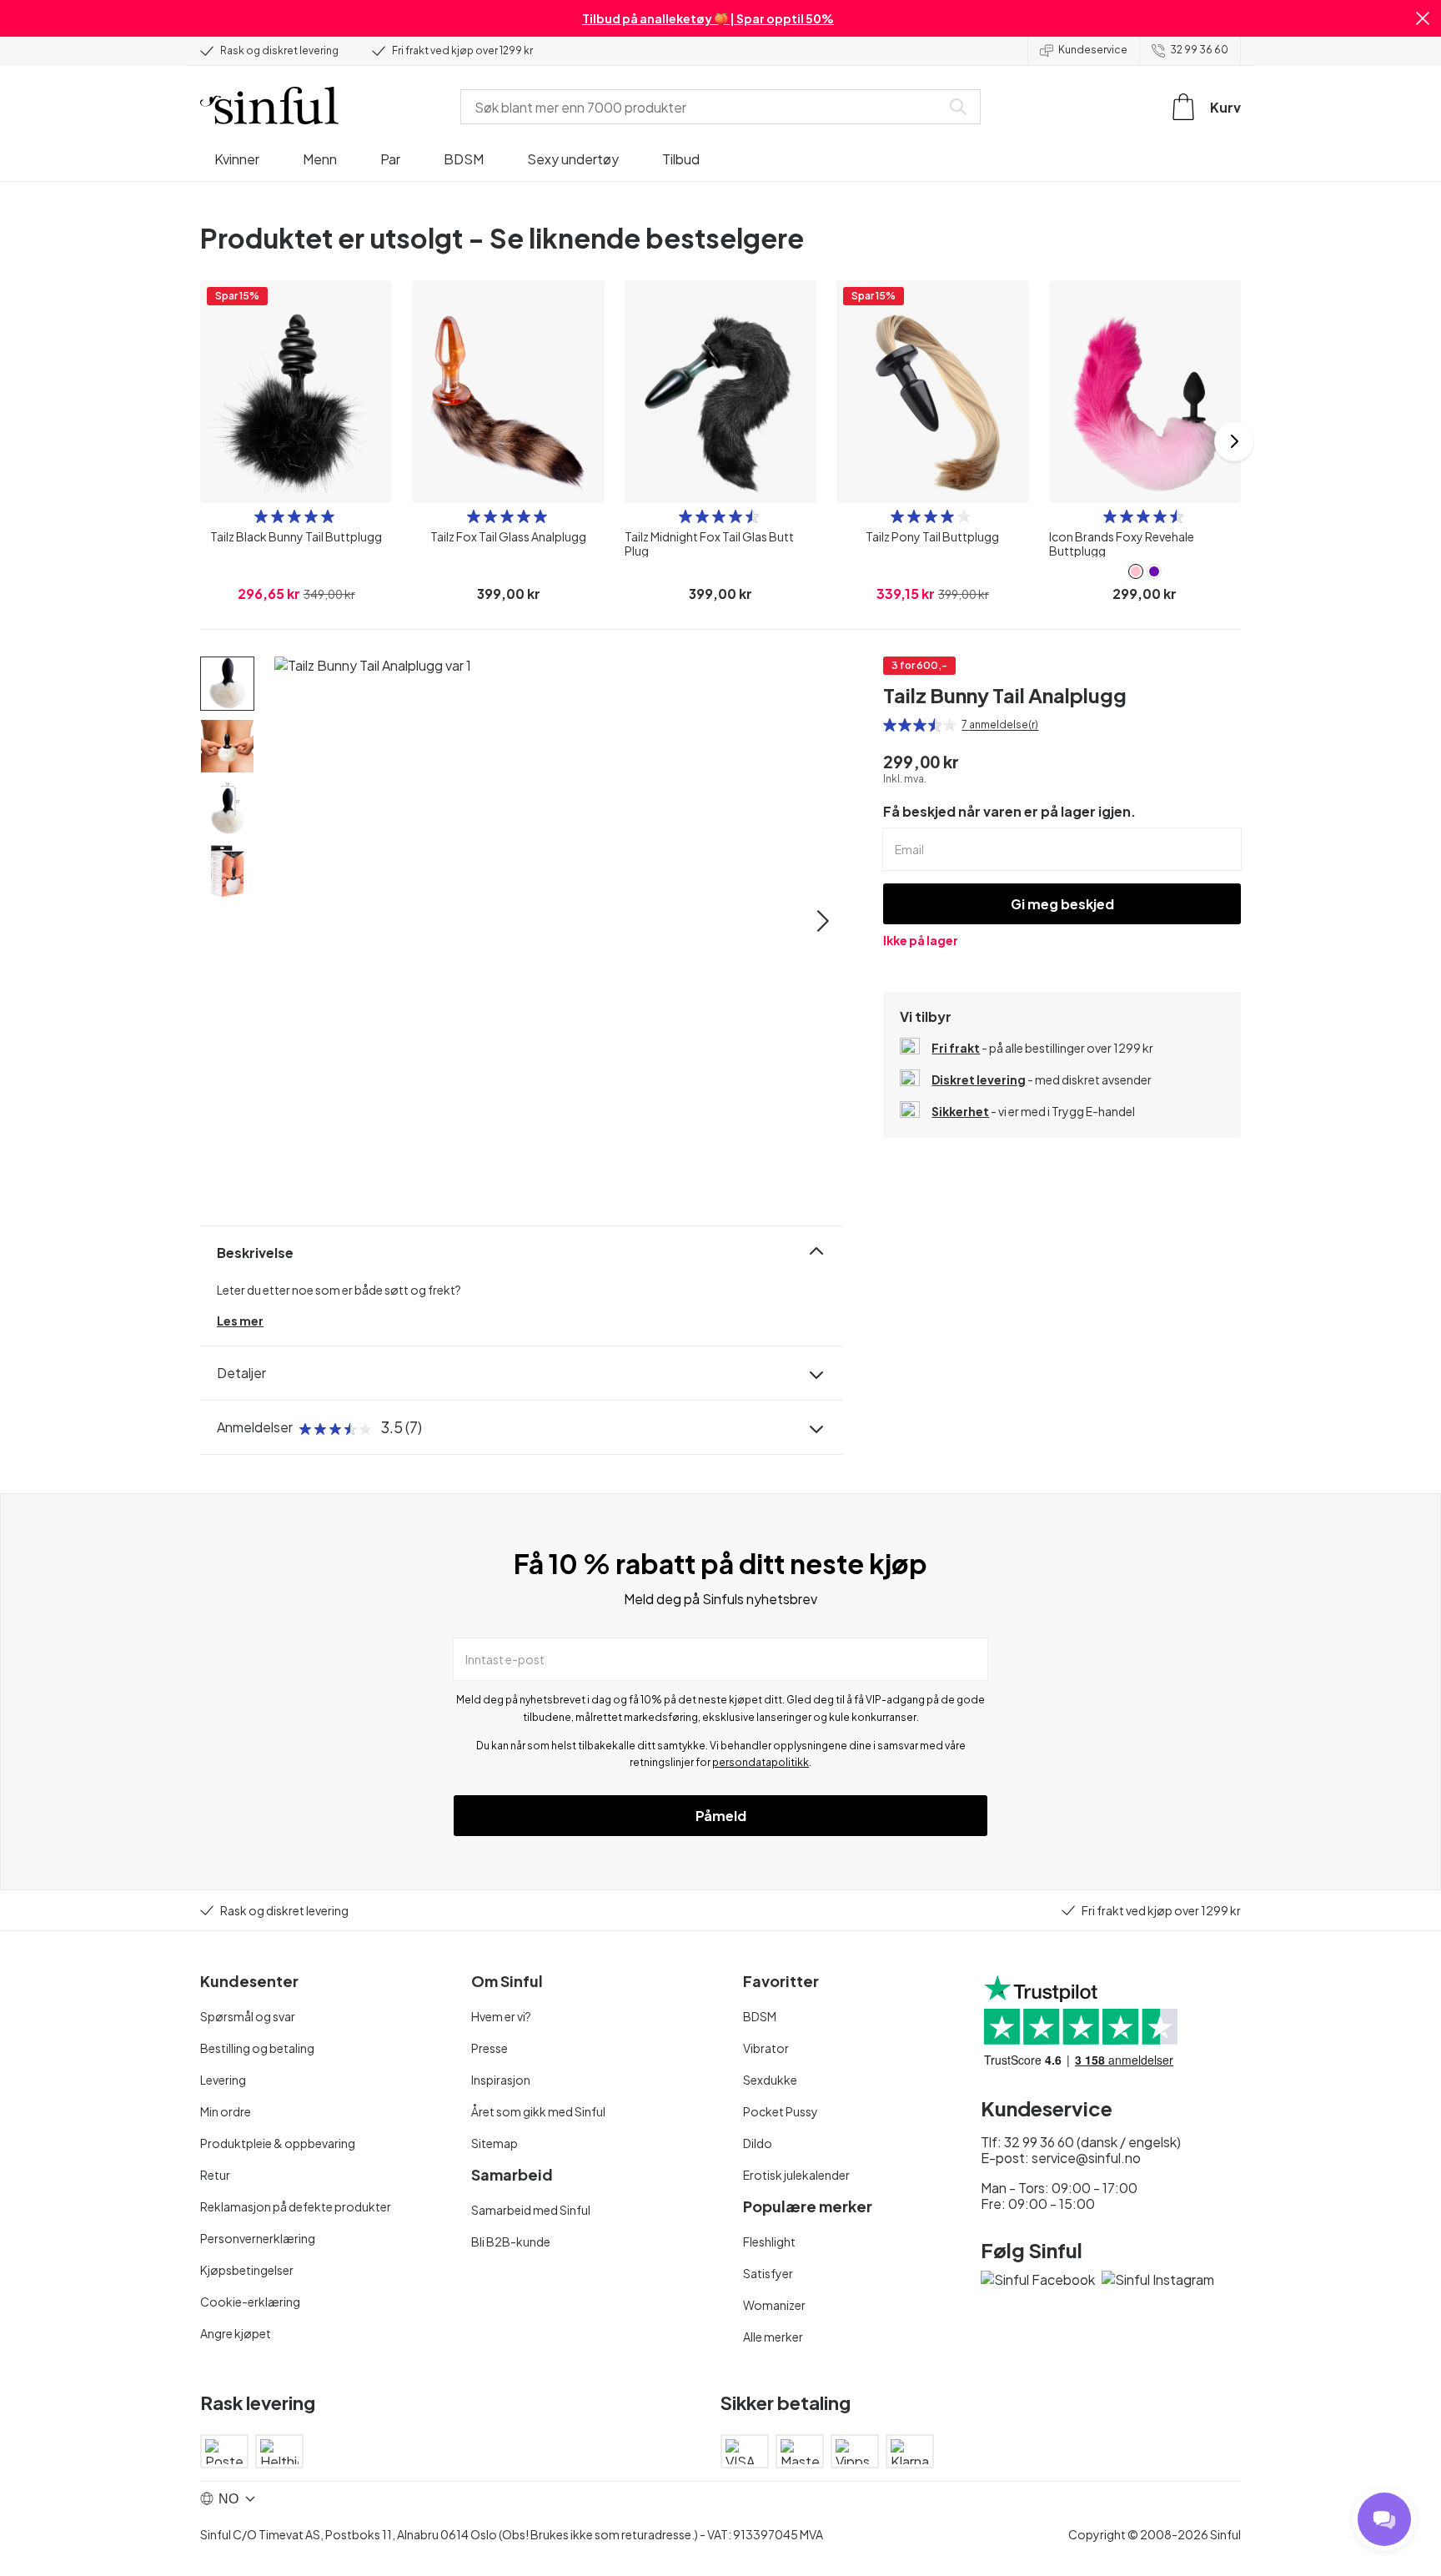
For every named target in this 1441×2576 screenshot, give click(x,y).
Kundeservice (1093, 50)
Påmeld (721, 1816)
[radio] (261, 516)
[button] (1423, 18)
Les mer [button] (240, 1321)
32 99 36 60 (1199, 50)
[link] (1136, 571)
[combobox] (704, 107)
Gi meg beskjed (1062, 904)
